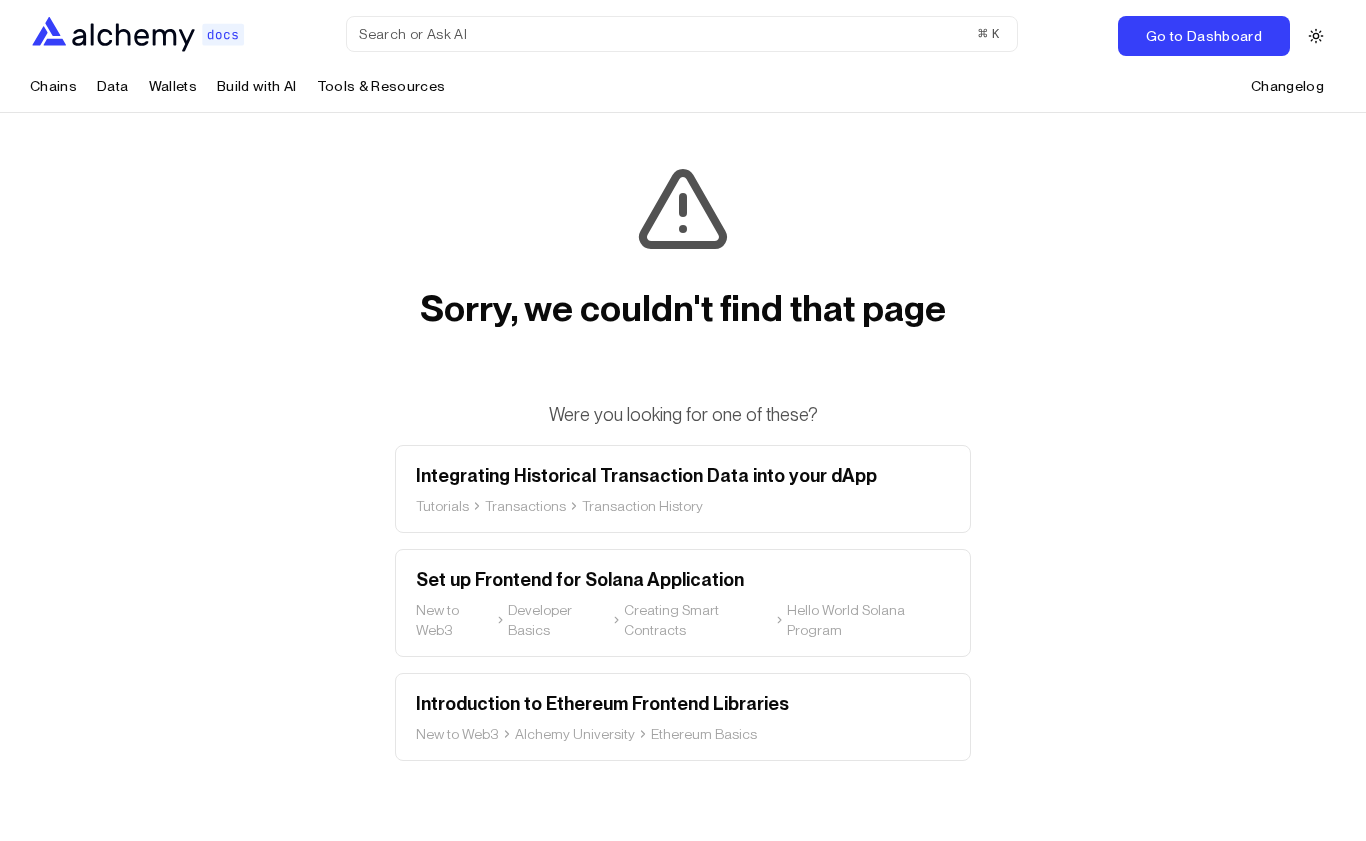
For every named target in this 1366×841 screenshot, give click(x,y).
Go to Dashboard (1204, 36)
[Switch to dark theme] (1316, 36)
